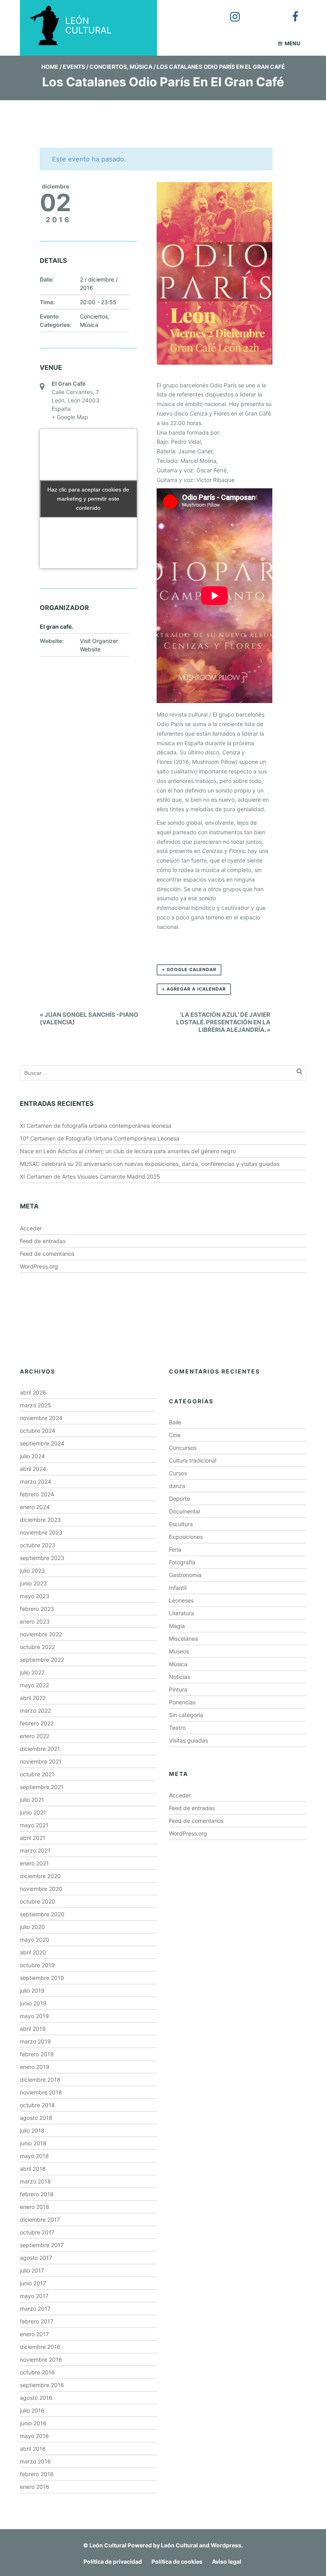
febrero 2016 (37, 2474)
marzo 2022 (35, 1711)
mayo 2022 (34, 1685)
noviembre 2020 (41, 1889)
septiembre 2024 (42, 1443)
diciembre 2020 (40, 1876)
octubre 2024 (38, 1431)
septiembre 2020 (42, 1914)
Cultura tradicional (193, 1460)
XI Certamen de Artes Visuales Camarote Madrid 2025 (90, 1176)
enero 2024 (35, 1507)
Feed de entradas (43, 1241)
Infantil (178, 1588)
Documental (184, 1511)
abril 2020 (33, 1952)
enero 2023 (35, 1621)
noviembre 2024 (41, 1418)
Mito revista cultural (182, 714)
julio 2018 (32, 2130)
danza (177, 1486)
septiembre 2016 (42, 2385)
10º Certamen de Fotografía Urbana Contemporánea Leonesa (100, 1138)
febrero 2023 (37, 1609)
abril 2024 (33, 1469)
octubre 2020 (38, 1901)
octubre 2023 (38, 1545)
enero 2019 (35, 2067)
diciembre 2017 (40, 2220)
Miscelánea (183, 1639)
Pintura (178, 1689)
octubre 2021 (37, 1774)
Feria (175, 1549)
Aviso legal (227, 2561)
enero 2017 (34, 2334)
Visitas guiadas (188, 1740)
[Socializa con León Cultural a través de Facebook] (290, 11)
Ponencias (182, 1702)
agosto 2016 (36, 2398)
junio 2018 (33, 2143)
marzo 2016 (35, 2461)
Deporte (179, 1499)
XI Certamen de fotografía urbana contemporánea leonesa (96, 1126)
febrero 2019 (37, 2054)
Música (141, 67)
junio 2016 (33, 2423)
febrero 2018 (37, 2194)
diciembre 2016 (40, 2347)
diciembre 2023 (40, 1520)
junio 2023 (33, 1583)
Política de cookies (177, 2561)
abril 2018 (33, 2169)
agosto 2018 (36, 2118)
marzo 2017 (35, 2309)
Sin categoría (186, 1715)
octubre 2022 (37, 1647)
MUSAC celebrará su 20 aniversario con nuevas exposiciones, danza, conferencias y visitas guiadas (150, 1164)
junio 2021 (33, 1812)
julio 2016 (32, 2410)
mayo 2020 (35, 1940)
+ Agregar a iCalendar (194, 989)
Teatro (177, 1728)
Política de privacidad (113, 2561)
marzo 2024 (36, 1481)
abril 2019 (33, 2029)
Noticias (179, 1677)
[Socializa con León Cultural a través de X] (260, 11)
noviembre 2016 (41, 2359)
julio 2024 (32, 1456)
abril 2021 (33, 1838)
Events (74, 67)
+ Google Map (70, 417)
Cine (175, 1435)
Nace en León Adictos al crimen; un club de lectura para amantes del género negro (128, 1151)
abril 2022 (33, 1698)
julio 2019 (32, 1990)
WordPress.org (39, 1266)
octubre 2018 (37, 2105)
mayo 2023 (35, 1596)
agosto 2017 (36, 2258)
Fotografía (182, 1562)
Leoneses (181, 1600)
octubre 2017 (37, 2232)
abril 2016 (33, 2449)
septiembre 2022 (42, 1660)
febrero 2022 (37, 1723)
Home (50, 67)
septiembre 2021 (42, 1787)
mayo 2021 (34, 1825)
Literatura (181, 1613)
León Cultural (108, 2545)
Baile (175, 1422)
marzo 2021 (35, 1850)
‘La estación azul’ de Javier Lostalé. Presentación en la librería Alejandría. (223, 1022)
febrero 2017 (37, 2321)
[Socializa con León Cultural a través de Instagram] (229, 11)
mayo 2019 (34, 2016)
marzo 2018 (35, 2181)
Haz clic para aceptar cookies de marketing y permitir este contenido (88, 499)
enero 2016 (35, 2487)
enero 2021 (34, 1863)
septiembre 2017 (42, 2245)
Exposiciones (186, 1537)
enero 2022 (35, 1736)
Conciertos (108, 67)
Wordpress (226, 2545)
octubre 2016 (37, 2372)
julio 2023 (32, 1571)
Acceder (31, 1228)
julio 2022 (32, 1672)
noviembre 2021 (41, 1761)
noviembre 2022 (41, 1634)
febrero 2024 (37, 1494)
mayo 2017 (34, 2296)
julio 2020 (32, 1927)
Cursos (178, 1473)
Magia (177, 1626)
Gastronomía (185, 1575)
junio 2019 (33, 2003)
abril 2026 (33, 1392)
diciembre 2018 (40, 2080)
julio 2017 (32, 2270)
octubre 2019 (37, 1965)
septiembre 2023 (42, 1558)
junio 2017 (33, 2283)
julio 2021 (32, 1800)
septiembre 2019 (42, 1978)
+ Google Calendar (189, 969)
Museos (179, 1651)
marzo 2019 (35, 2041)
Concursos (183, 1448)
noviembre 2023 (41, 1532)
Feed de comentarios (47, 1254)
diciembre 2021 (40, 1749)
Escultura (181, 1524)
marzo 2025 (36, 1405)
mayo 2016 (34, 2436)
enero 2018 (35, 2207)
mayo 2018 (34, 2156)
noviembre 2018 (41, 2092)
